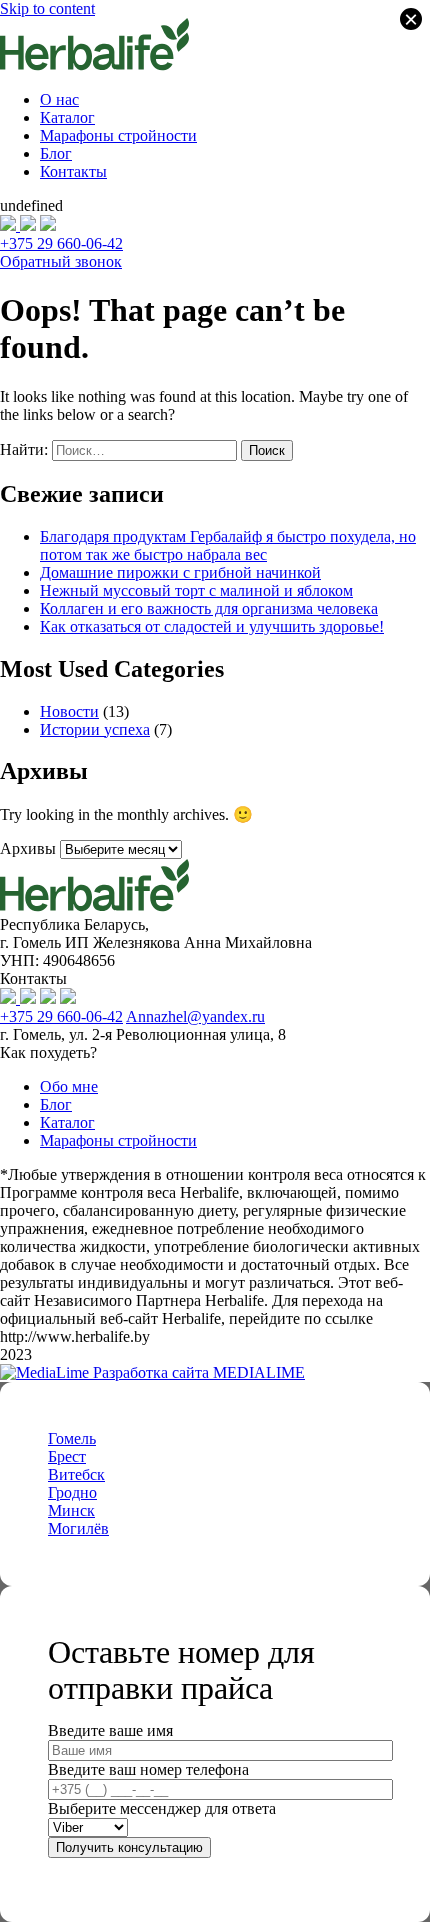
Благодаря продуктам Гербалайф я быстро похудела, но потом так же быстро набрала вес (228, 545)
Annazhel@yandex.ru (195, 1016)
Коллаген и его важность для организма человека (209, 608)
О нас (59, 99)
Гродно (72, 1492)
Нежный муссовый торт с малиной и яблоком (196, 590)
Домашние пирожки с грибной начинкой (180, 572)
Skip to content (47, 8)
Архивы (28, 848)
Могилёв (78, 1528)
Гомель (72, 1438)
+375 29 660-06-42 (61, 243)
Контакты (73, 171)
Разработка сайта (197, 1372)
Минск (71, 1510)
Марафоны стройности (118, 135)
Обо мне (69, 1086)
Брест (67, 1456)
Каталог (67, 117)
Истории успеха (95, 729)
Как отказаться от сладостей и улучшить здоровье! (212, 626)
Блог (56, 153)
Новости (69, 711)
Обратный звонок (61, 261)
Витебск (76, 1474)
